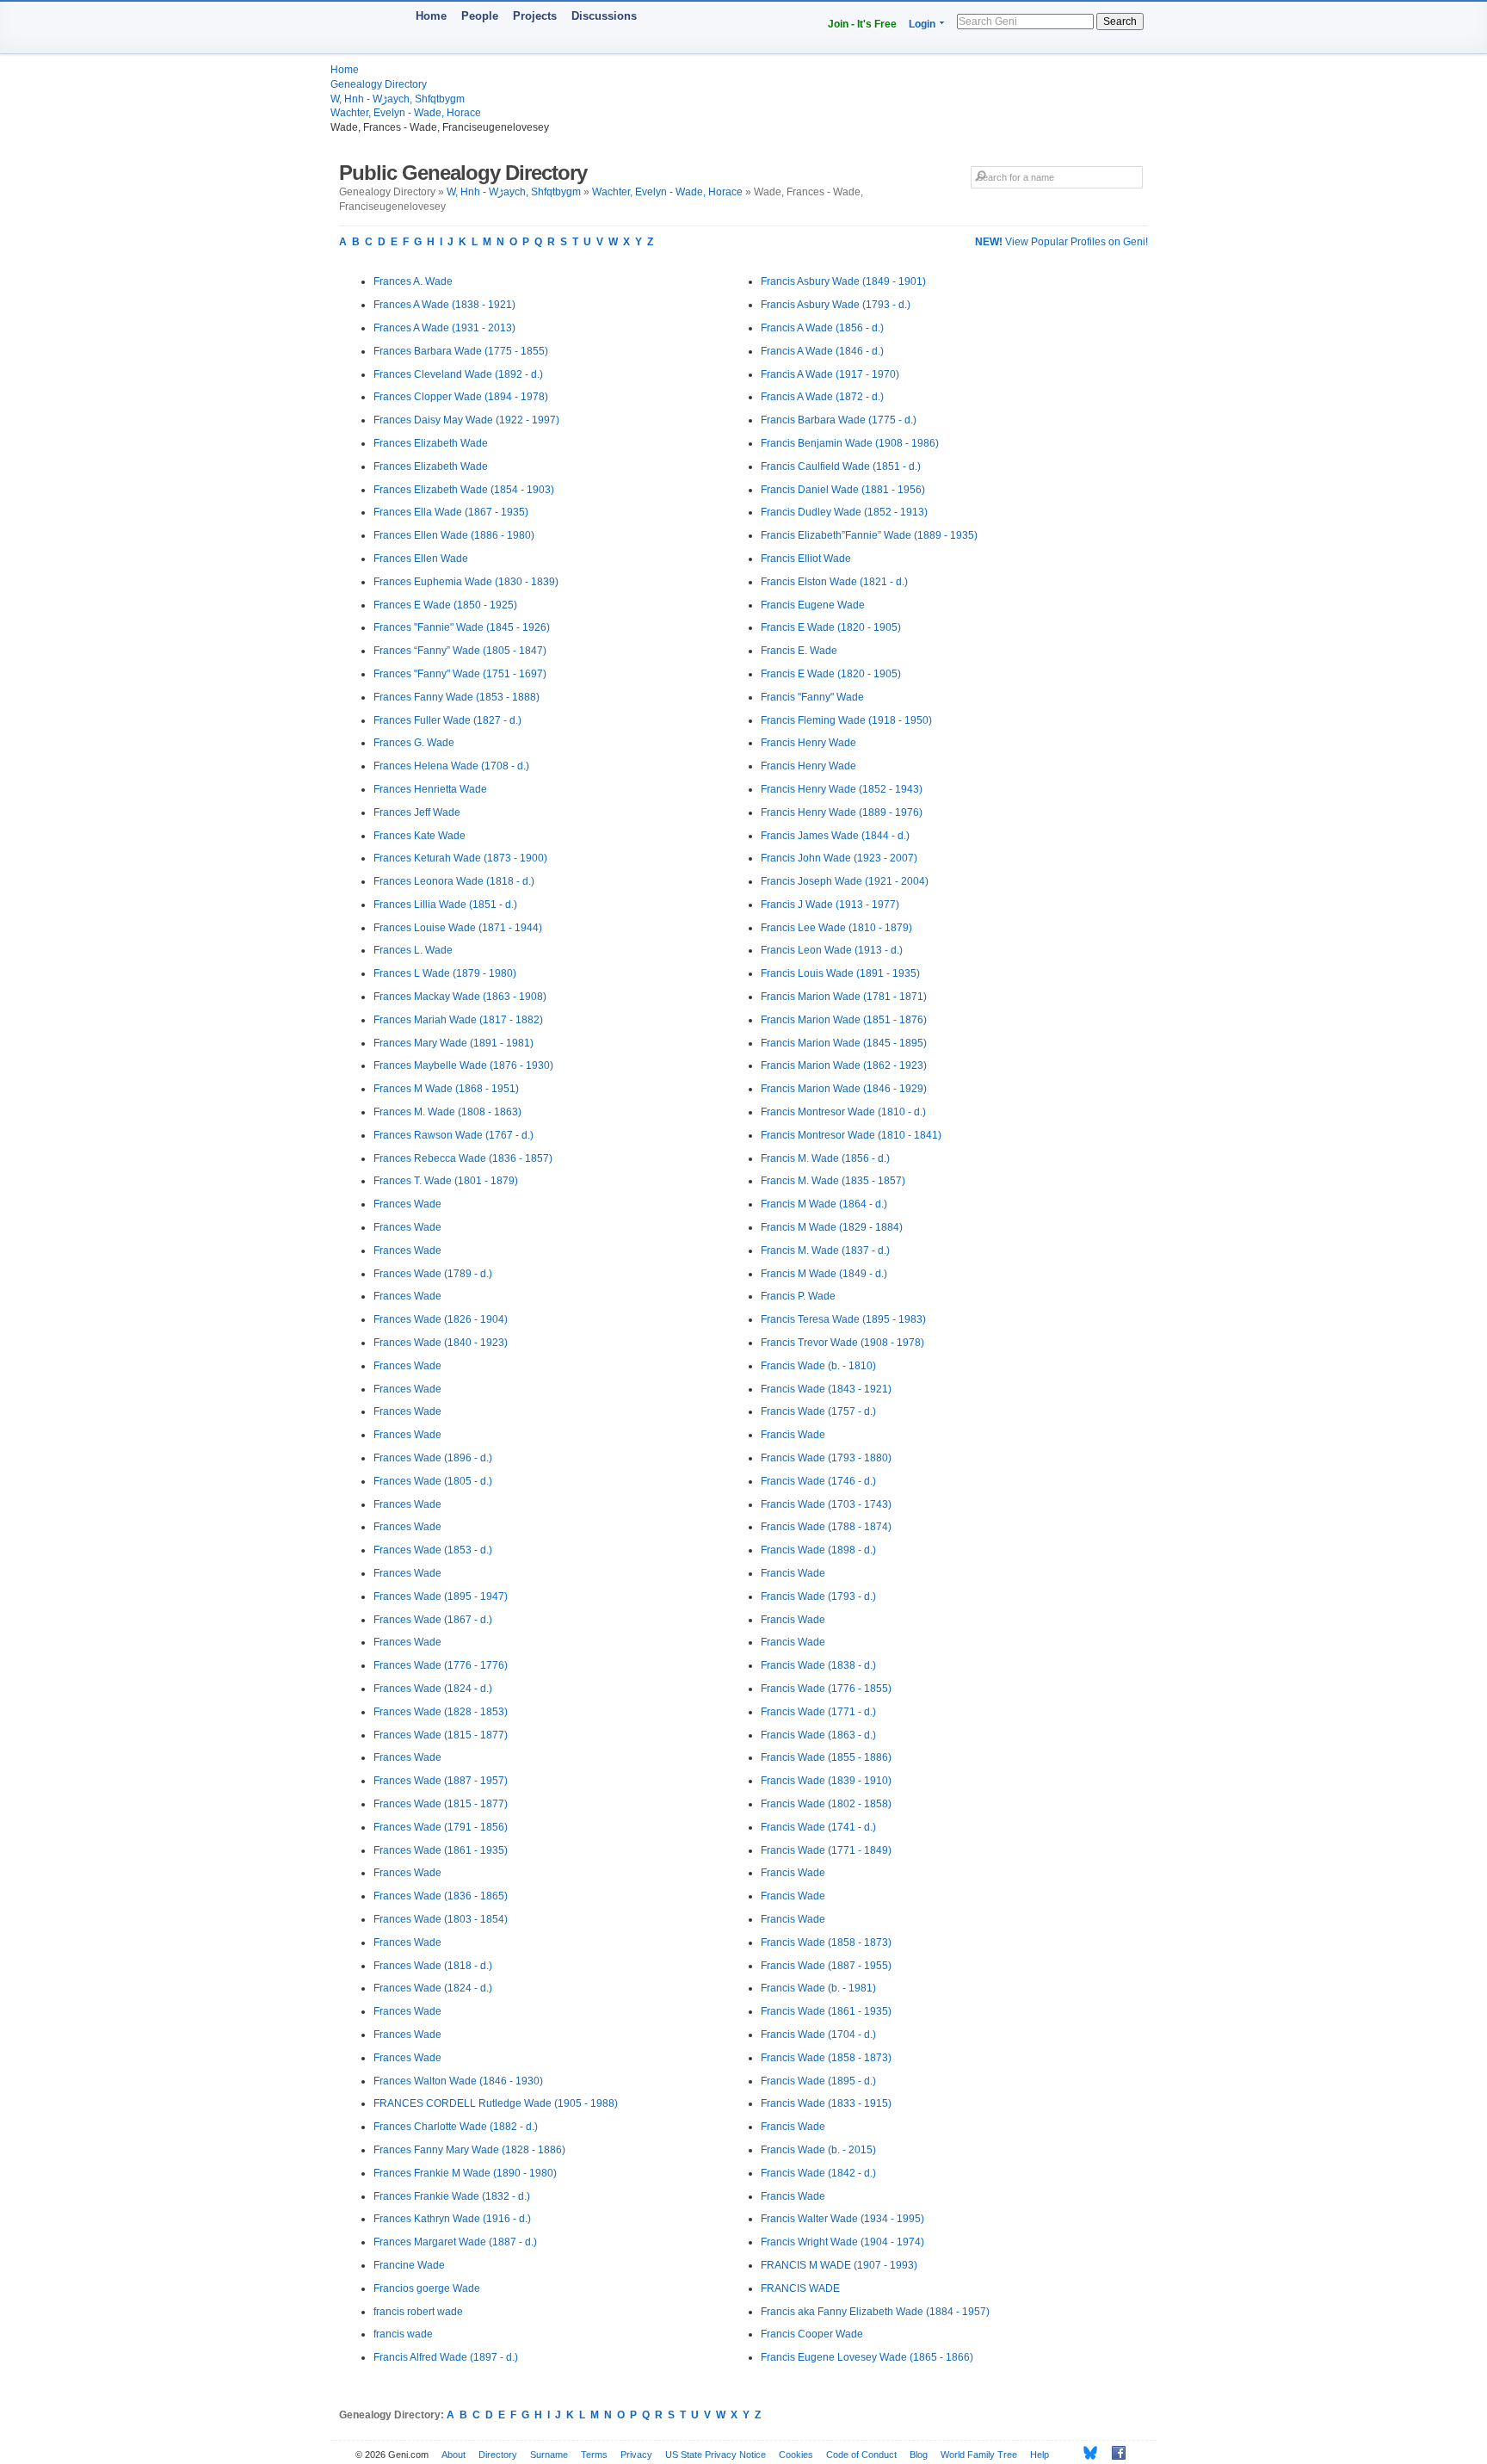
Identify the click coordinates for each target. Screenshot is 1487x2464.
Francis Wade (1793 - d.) (818, 1596)
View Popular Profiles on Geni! (1061, 242)
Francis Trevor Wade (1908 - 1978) (842, 1343)
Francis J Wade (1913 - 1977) (830, 905)
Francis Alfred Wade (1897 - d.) (446, 2357)
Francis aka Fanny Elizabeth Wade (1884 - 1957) (875, 2312)
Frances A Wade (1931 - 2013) (444, 328)
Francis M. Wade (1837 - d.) (825, 1251)
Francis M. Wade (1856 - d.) (825, 1158)
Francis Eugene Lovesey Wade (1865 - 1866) (867, 2357)
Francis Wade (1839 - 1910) (826, 1781)
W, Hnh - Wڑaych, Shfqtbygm (398, 99)
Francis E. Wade (799, 651)
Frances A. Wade (413, 281)
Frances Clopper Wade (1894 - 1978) (461, 397)
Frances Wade (407, 1204)
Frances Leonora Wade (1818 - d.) (454, 881)
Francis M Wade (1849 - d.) (824, 1274)
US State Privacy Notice (716, 2455)
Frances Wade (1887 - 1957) (441, 1781)
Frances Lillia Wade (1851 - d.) (445, 905)
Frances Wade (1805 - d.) (433, 1481)
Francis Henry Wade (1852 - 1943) (842, 789)
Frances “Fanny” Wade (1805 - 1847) (460, 651)
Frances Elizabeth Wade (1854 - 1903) (464, 490)
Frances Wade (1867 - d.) (433, 1620)
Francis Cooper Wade (812, 2334)
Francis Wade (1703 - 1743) (826, 1504)
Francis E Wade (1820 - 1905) (831, 627)
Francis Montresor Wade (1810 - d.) (843, 1112)
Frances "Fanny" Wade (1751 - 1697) (460, 674)
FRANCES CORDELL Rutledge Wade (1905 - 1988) (496, 2103)
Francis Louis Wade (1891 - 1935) (840, 973)
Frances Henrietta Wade (430, 789)
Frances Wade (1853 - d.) (433, 1550)
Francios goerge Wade (427, 2288)
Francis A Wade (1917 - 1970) (830, 374)
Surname (549, 2455)
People (480, 16)
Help (1040, 2455)
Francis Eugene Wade (813, 605)
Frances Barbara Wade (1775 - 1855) (461, 351)
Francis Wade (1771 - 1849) (826, 1850)
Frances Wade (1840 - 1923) (441, 1343)
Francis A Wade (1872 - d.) (822, 397)
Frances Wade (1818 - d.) (433, 1966)
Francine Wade (409, 2265)
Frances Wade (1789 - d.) (433, 1274)
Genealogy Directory (379, 84)
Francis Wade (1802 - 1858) (826, 1804)
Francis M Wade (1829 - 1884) (832, 1227)
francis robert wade (418, 2312)
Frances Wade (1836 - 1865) (441, 1896)
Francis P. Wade (798, 1296)
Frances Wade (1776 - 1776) (441, 1665)
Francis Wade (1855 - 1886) (826, 1757)
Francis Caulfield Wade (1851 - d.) (841, 466)
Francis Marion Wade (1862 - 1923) (844, 1065)
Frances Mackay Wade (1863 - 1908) (460, 997)
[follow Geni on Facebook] (1114, 2453)
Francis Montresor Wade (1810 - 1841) (851, 1135)
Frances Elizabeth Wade (431, 443)
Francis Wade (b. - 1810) (818, 1366)
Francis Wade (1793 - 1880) (826, 1458)
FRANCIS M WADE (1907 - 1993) (839, 2265)
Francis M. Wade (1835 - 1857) (833, 1181)
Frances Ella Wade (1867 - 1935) (451, 512)
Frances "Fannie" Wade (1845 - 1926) (462, 627)
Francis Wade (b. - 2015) (818, 2150)
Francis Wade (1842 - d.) (818, 2173)
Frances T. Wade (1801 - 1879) (446, 1181)
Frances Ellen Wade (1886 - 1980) (454, 535)
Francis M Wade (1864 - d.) (824, 1204)
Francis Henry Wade (808, 743)
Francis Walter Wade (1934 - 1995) (842, 2219)
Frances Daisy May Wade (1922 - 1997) (466, 420)
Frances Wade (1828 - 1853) (441, 1712)
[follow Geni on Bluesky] (1086, 2453)
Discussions (604, 16)
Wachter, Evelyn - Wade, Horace (406, 113)
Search (1120, 22)
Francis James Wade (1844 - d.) (835, 836)
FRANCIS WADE (800, 2288)
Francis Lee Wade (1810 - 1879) (836, 928)
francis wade (403, 2334)
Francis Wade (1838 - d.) (818, 1665)
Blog (919, 2455)
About (454, 2455)
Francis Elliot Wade (806, 559)
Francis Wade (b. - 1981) (818, 1988)
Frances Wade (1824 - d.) (433, 1689)
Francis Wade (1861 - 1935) (826, 2011)
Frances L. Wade (413, 950)
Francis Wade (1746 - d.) (818, 1481)
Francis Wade (793, 1435)
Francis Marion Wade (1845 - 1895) (844, 1043)
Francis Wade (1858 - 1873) (826, 1942)
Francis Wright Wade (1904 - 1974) (842, 2242)
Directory (498, 2455)
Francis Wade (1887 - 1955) (826, 1966)
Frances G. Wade (414, 743)
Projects (535, 16)
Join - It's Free (862, 24)
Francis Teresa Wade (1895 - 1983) (843, 1319)
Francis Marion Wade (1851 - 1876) (844, 1020)
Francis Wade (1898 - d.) (818, 1550)
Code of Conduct (861, 2455)
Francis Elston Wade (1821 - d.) (834, 582)
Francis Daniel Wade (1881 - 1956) (843, 490)
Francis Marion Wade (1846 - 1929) (844, 1089)
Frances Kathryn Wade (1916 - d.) (452, 2219)
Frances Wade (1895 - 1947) (441, 1596)
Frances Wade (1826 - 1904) (441, 1319)
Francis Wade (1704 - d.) (818, 2035)
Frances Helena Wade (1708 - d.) (451, 766)
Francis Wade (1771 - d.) (818, 1712)
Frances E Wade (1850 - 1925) (445, 605)
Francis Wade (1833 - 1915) (826, 2103)
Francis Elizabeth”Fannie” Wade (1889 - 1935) (869, 535)
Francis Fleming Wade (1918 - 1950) (846, 720)
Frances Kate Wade (420, 836)
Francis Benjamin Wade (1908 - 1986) (850, 443)
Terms (594, 2455)
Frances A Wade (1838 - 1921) (444, 305)
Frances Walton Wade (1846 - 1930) (458, 2081)
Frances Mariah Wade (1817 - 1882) (458, 1020)
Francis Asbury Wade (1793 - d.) (836, 305)
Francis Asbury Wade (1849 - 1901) (843, 281)
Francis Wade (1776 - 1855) (826, 1689)
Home (431, 16)
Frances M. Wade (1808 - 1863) (447, 1112)
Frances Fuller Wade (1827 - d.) (447, 720)
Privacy (636, 2455)
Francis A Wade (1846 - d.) (822, 351)
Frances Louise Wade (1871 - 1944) (458, 928)
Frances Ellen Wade (421, 559)
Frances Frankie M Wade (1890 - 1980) (465, 2173)
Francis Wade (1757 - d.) (818, 1411)
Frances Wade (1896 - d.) (433, 1458)
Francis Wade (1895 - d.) (818, 2081)
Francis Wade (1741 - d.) (818, 1827)
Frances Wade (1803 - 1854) (441, 1919)
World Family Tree (979, 2455)
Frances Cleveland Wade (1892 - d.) (458, 374)
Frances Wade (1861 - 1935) (441, 1850)
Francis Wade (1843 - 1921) (826, 1389)
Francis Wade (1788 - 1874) (826, 1527)
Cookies (796, 2455)
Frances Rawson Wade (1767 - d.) (454, 1135)
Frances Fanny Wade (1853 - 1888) (457, 697)
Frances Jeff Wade (417, 812)
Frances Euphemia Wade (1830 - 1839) (466, 582)
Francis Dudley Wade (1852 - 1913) (844, 512)
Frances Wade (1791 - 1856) (441, 1827)
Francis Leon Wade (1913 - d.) (832, 950)
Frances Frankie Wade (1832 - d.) (452, 2196)
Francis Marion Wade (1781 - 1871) (844, 997)
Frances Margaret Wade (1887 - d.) (455, 2242)
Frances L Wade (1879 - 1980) (445, 973)
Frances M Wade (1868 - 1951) (446, 1089)
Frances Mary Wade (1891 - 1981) (454, 1043)
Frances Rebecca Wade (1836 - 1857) (463, 1158)
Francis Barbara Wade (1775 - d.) (839, 420)
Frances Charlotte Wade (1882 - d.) (456, 2127)
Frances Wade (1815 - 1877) (441, 1735)
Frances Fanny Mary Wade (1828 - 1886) (469, 2150)
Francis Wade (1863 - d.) (818, 1735)
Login (922, 24)
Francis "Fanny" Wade (812, 697)
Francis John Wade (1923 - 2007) (839, 858)
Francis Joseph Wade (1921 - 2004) (845, 881)
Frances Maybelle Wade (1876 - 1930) (463, 1065)
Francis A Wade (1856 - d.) (822, 328)
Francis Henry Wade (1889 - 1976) (842, 812)
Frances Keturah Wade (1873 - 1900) (460, 858)
